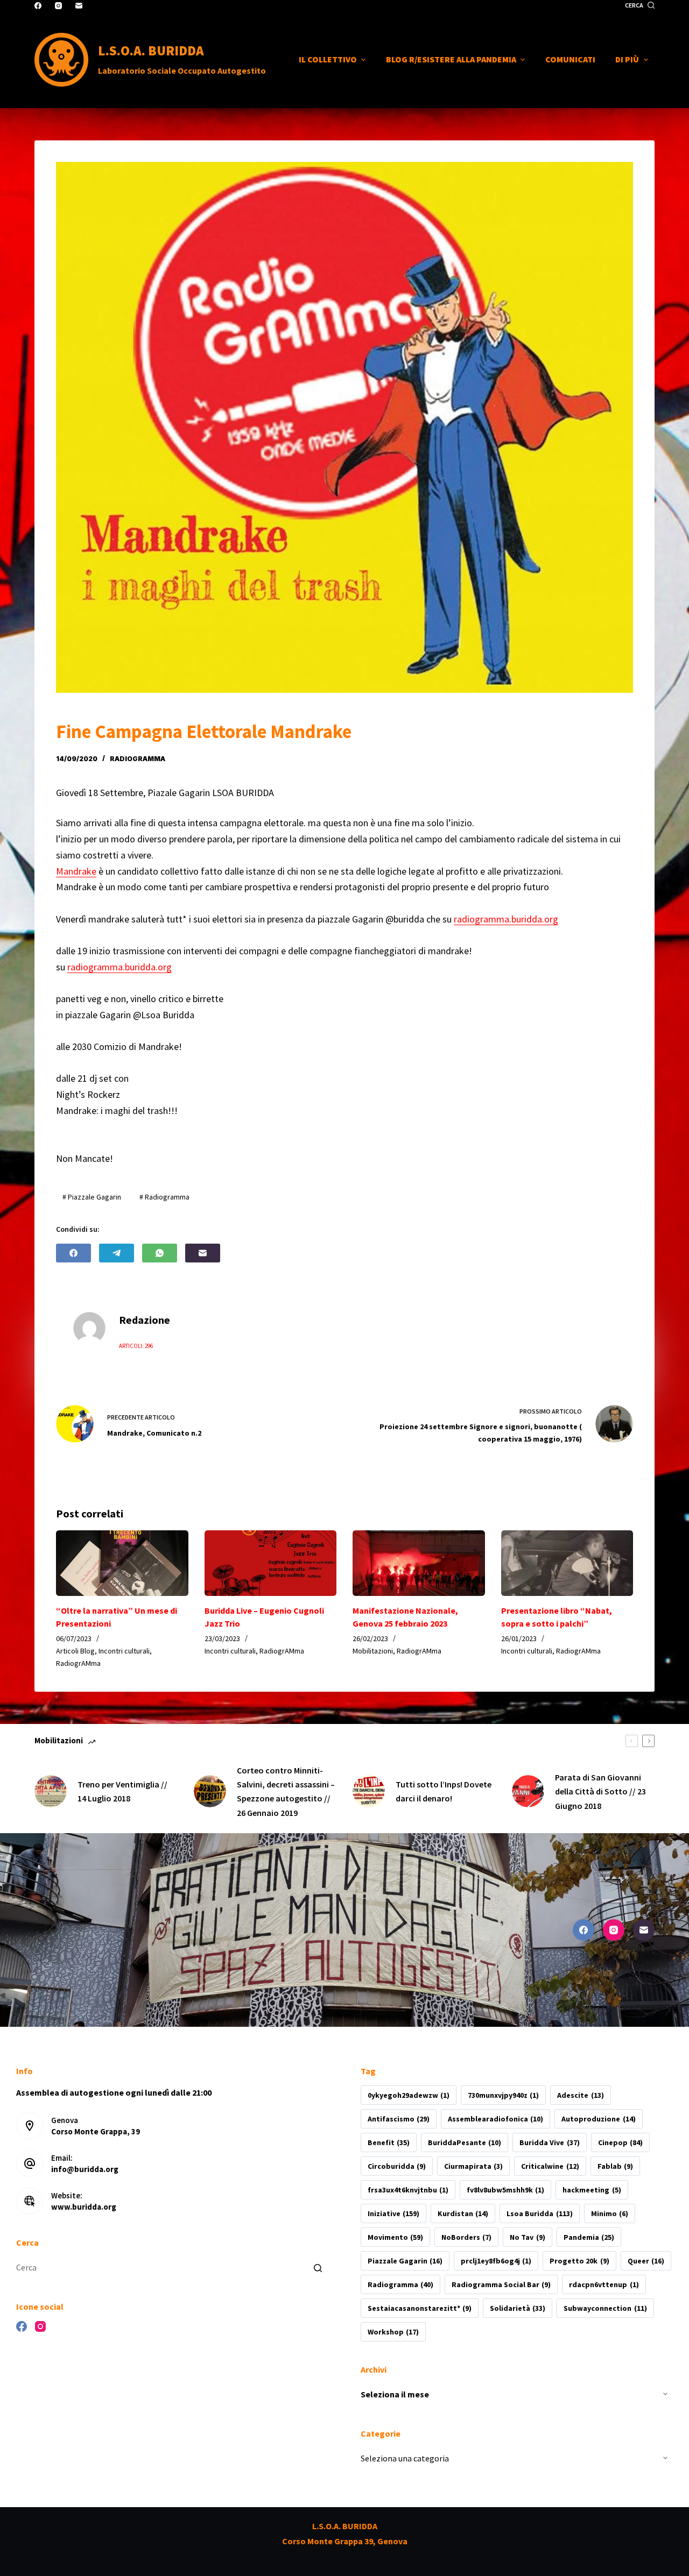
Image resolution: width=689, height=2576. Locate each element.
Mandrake (76, 871)
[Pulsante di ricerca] (318, 2268)
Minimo (610, 2213)
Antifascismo (399, 2119)
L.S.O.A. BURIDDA (151, 51)
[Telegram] (117, 1253)
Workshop (393, 2332)
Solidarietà (518, 2308)
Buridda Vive (549, 2142)
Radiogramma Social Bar (501, 2284)
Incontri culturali (124, 1651)
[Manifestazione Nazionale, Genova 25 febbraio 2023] (419, 1563)
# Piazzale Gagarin (92, 1197)
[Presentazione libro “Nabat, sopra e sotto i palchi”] (567, 1563)
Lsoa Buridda (539, 2213)
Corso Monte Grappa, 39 (96, 2131)
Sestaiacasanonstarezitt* (420, 2308)
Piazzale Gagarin (405, 2261)
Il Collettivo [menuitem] (328, 59)
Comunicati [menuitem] (570, 59)
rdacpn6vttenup (604, 2284)
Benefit (389, 2142)
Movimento (395, 2237)
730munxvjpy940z (503, 2095)
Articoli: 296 (136, 1346)
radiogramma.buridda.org (506, 919)
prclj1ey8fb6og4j (496, 2261)
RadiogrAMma (138, 759)
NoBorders (466, 2237)
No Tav (527, 2237)
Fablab (615, 2166)
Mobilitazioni (373, 1651)
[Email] (79, 6)
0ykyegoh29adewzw (409, 2095)
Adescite (580, 2095)
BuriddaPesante (465, 2142)
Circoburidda (397, 2166)
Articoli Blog (75, 1651)
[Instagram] (58, 6)
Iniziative (393, 2213)
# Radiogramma (164, 1197)
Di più (627, 59)
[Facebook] (38, 6)
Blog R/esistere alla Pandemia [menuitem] (451, 59)
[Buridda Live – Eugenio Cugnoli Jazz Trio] (271, 1563)
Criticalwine (550, 2166)
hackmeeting (592, 2190)
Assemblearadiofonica (495, 2119)
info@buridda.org (85, 2169)
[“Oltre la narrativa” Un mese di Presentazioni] (122, 1563)
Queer (646, 2261)
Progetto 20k (579, 2261)
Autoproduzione (598, 2119)
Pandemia (589, 2237)
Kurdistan (463, 2213)
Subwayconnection (605, 2308)
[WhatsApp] (160, 1253)
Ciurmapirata (473, 2166)
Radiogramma (400, 2284)
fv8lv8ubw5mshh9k (505, 2190)
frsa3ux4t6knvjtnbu (408, 2190)
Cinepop (620, 2142)
